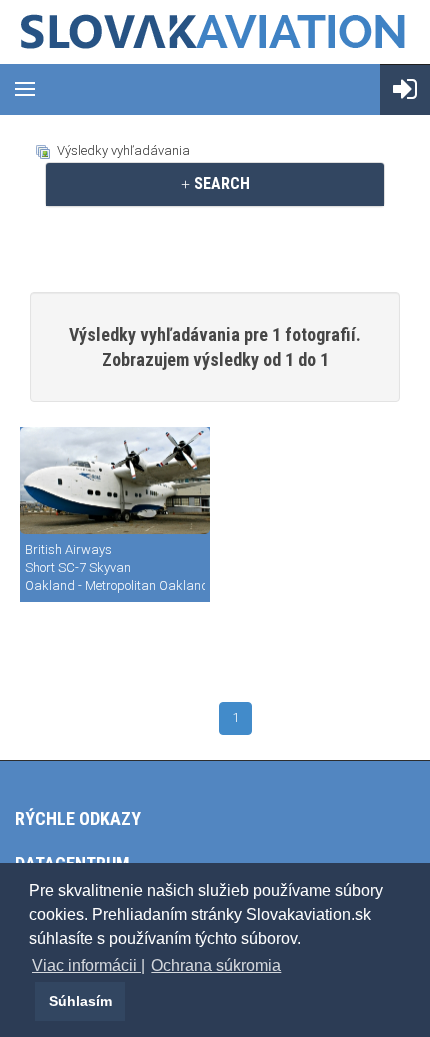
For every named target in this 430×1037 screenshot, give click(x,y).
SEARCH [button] (220, 183)
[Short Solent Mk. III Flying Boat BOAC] (115, 481)
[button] (32, 1001)
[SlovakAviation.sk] (215, 32)
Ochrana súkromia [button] (216, 965)
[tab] (215, 184)
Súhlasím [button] (80, 1001)
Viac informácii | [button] (88, 965)
